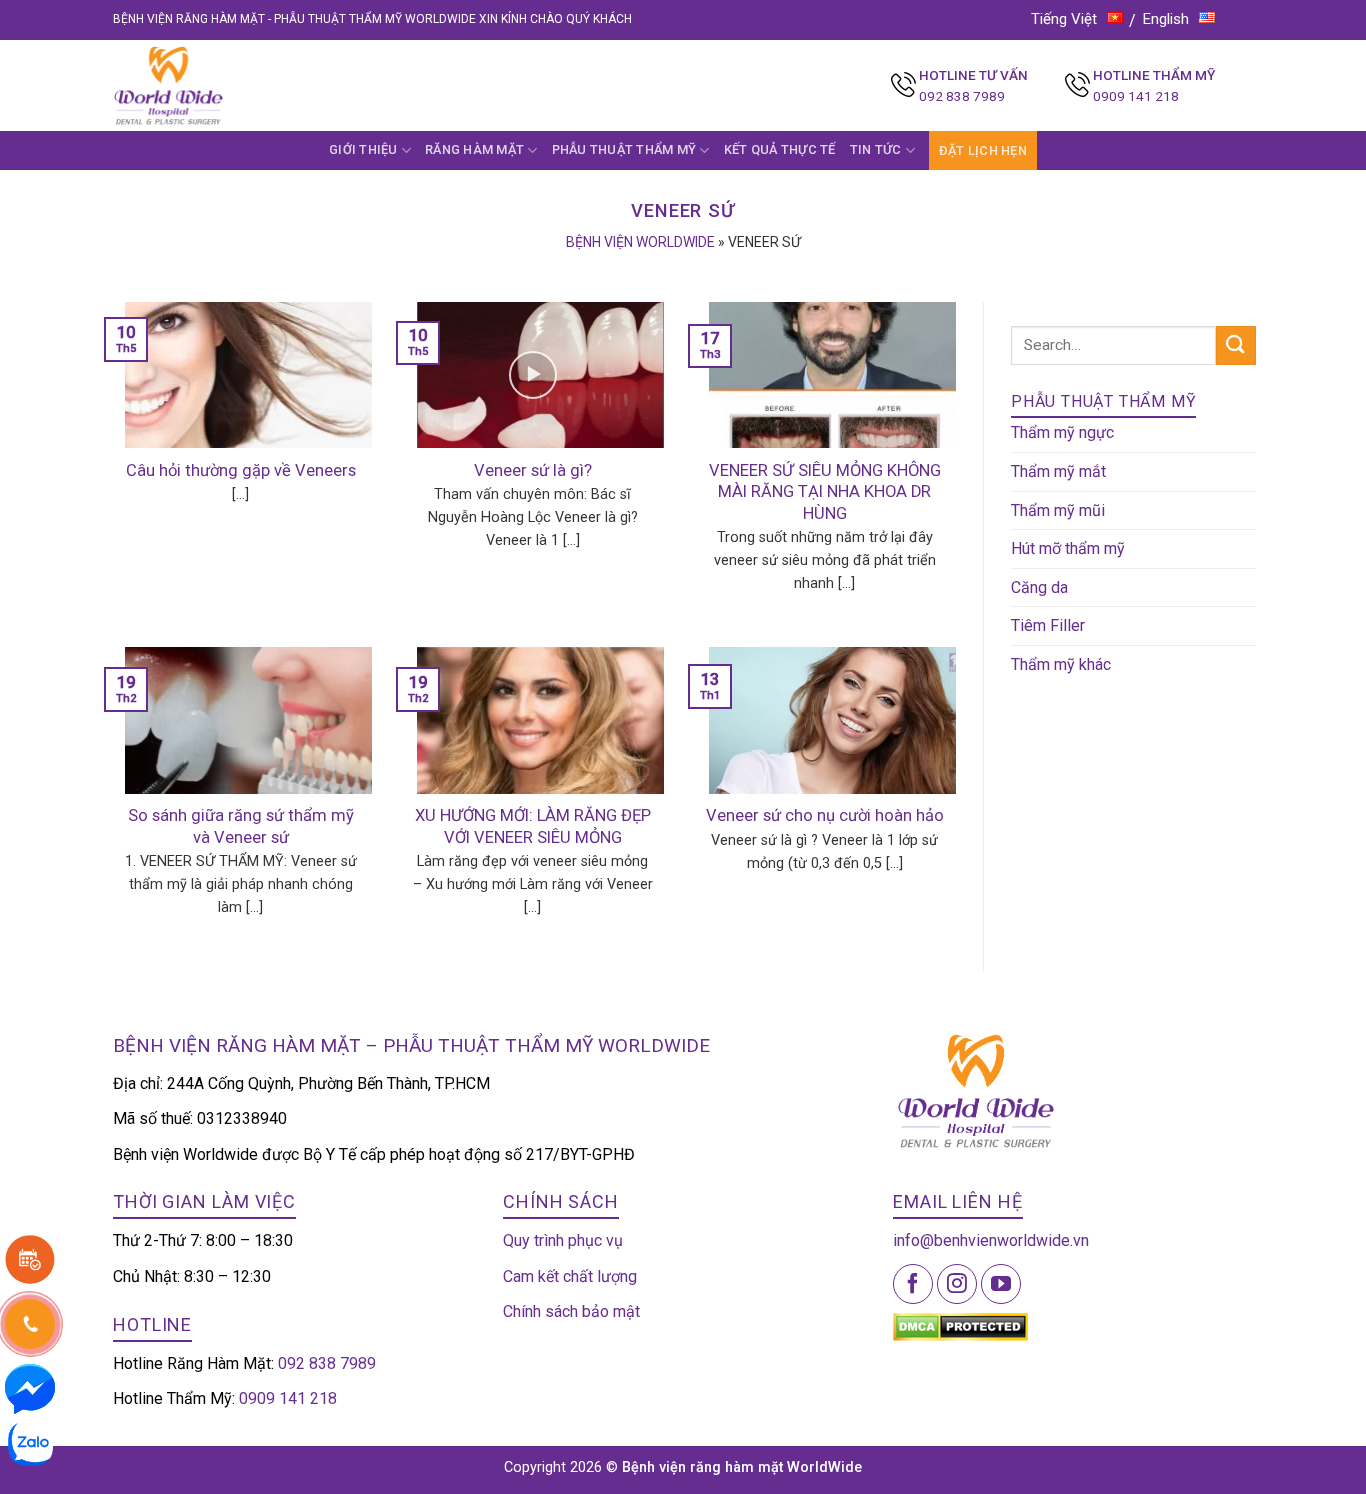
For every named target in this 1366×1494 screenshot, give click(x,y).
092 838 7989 (962, 96)
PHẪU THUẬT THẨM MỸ (624, 149)
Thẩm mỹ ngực (1062, 432)
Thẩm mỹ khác (1061, 664)
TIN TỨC (876, 149)
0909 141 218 (1136, 96)
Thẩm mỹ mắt (1058, 471)
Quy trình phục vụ (563, 1240)
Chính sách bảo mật (571, 1311)
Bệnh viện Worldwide (640, 242)
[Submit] (1236, 345)
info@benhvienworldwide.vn (991, 1240)
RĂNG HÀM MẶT (474, 149)
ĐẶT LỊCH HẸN (983, 150)
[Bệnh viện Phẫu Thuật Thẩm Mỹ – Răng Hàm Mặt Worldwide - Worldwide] (207, 85)
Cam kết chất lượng (570, 1276)
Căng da (1039, 587)
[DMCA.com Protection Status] (960, 1325)
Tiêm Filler (1048, 625)
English (1166, 19)
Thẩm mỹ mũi (1058, 510)
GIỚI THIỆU (363, 149)
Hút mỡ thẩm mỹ (1068, 548)
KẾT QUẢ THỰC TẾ (780, 149)
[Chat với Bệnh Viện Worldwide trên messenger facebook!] (30, 1387)
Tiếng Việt (1064, 19)
